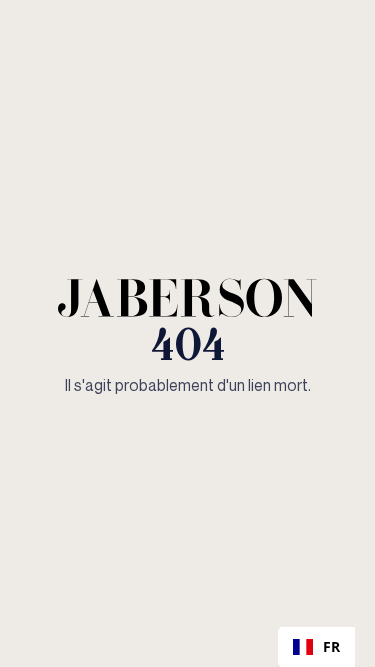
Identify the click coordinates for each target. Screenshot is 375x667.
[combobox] (316, 647)
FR (331, 646)
